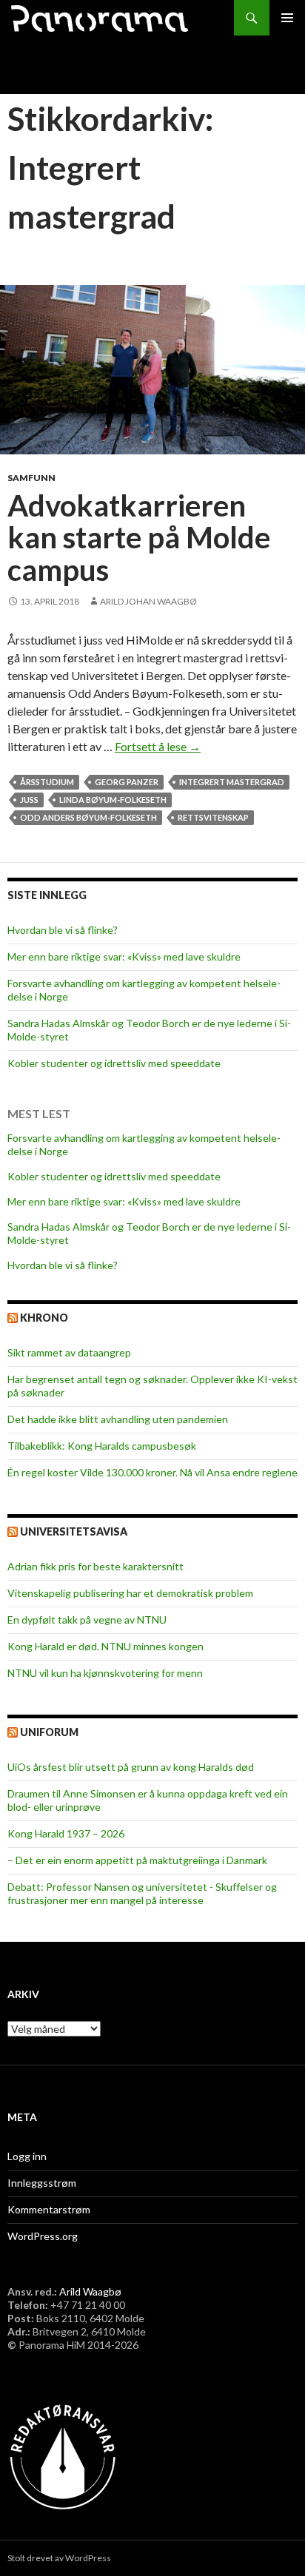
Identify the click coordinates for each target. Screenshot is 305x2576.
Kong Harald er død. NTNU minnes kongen (105, 1646)
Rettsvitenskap (213, 817)
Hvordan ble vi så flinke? (63, 930)
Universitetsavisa (74, 1531)
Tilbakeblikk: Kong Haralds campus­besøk (102, 1446)
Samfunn (31, 478)
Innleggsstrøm (42, 2183)
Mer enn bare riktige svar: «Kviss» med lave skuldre (124, 956)
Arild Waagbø (90, 2291)
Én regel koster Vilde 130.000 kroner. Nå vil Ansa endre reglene (152, 1472)
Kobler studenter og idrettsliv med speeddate (114, 1063)
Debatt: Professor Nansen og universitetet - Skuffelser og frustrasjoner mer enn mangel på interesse (142, 1893)
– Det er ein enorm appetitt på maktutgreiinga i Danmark (137, 1860)
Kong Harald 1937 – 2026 (66, 1833)
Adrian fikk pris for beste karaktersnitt (95, 1566)
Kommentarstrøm (49, 2209)
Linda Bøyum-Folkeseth (113, 800)
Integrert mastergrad (232, 782)
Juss (29, 800)
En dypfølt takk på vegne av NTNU (87, 1620)
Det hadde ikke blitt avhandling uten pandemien (118, 1419)
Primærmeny (287, 18)
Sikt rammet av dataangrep (69, 1352)
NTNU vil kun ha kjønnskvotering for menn (105, 1673)
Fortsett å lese (158, 746)
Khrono (44, 1318)
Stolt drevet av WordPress (59, 2558)
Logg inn (27, 2156)
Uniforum (49, 1732)
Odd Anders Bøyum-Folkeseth (88, 817)
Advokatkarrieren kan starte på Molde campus (139, 538)
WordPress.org (43, 2236)
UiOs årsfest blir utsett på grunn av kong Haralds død (131, 1767)
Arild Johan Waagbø (148, 601)
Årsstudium (47, 782)
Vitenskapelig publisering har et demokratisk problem (130, 1593)
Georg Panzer (127, 782)
